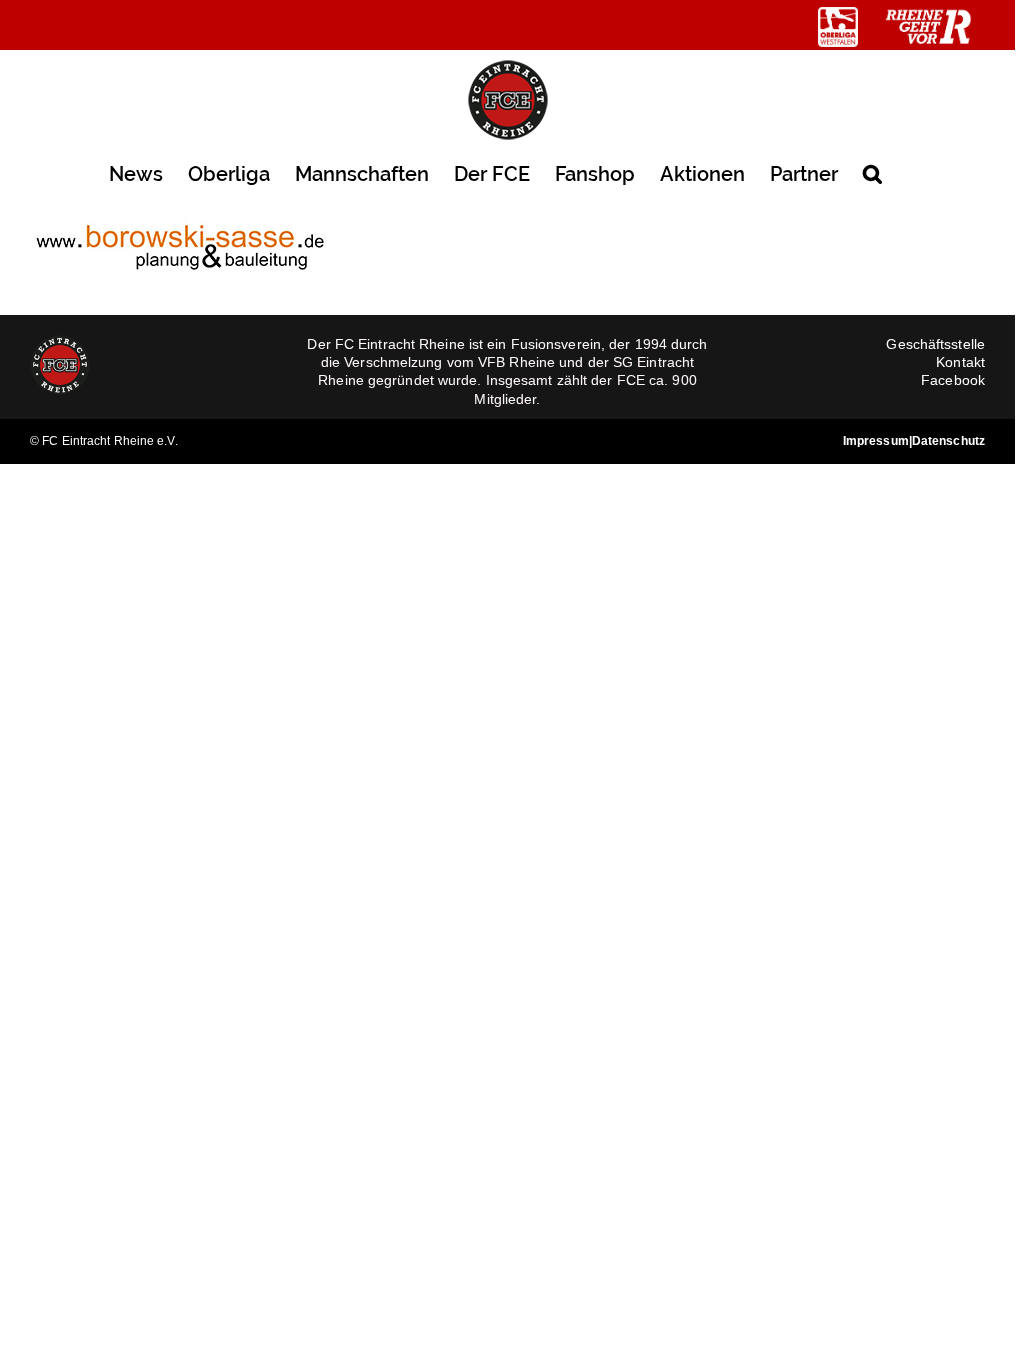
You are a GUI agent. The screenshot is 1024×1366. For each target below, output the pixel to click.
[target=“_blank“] (838, 27)
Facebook (953, 380)
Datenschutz (948, 441)
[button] (872, 172)
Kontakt (960, 362)
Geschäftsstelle (935, 344)
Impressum (876, 441)
